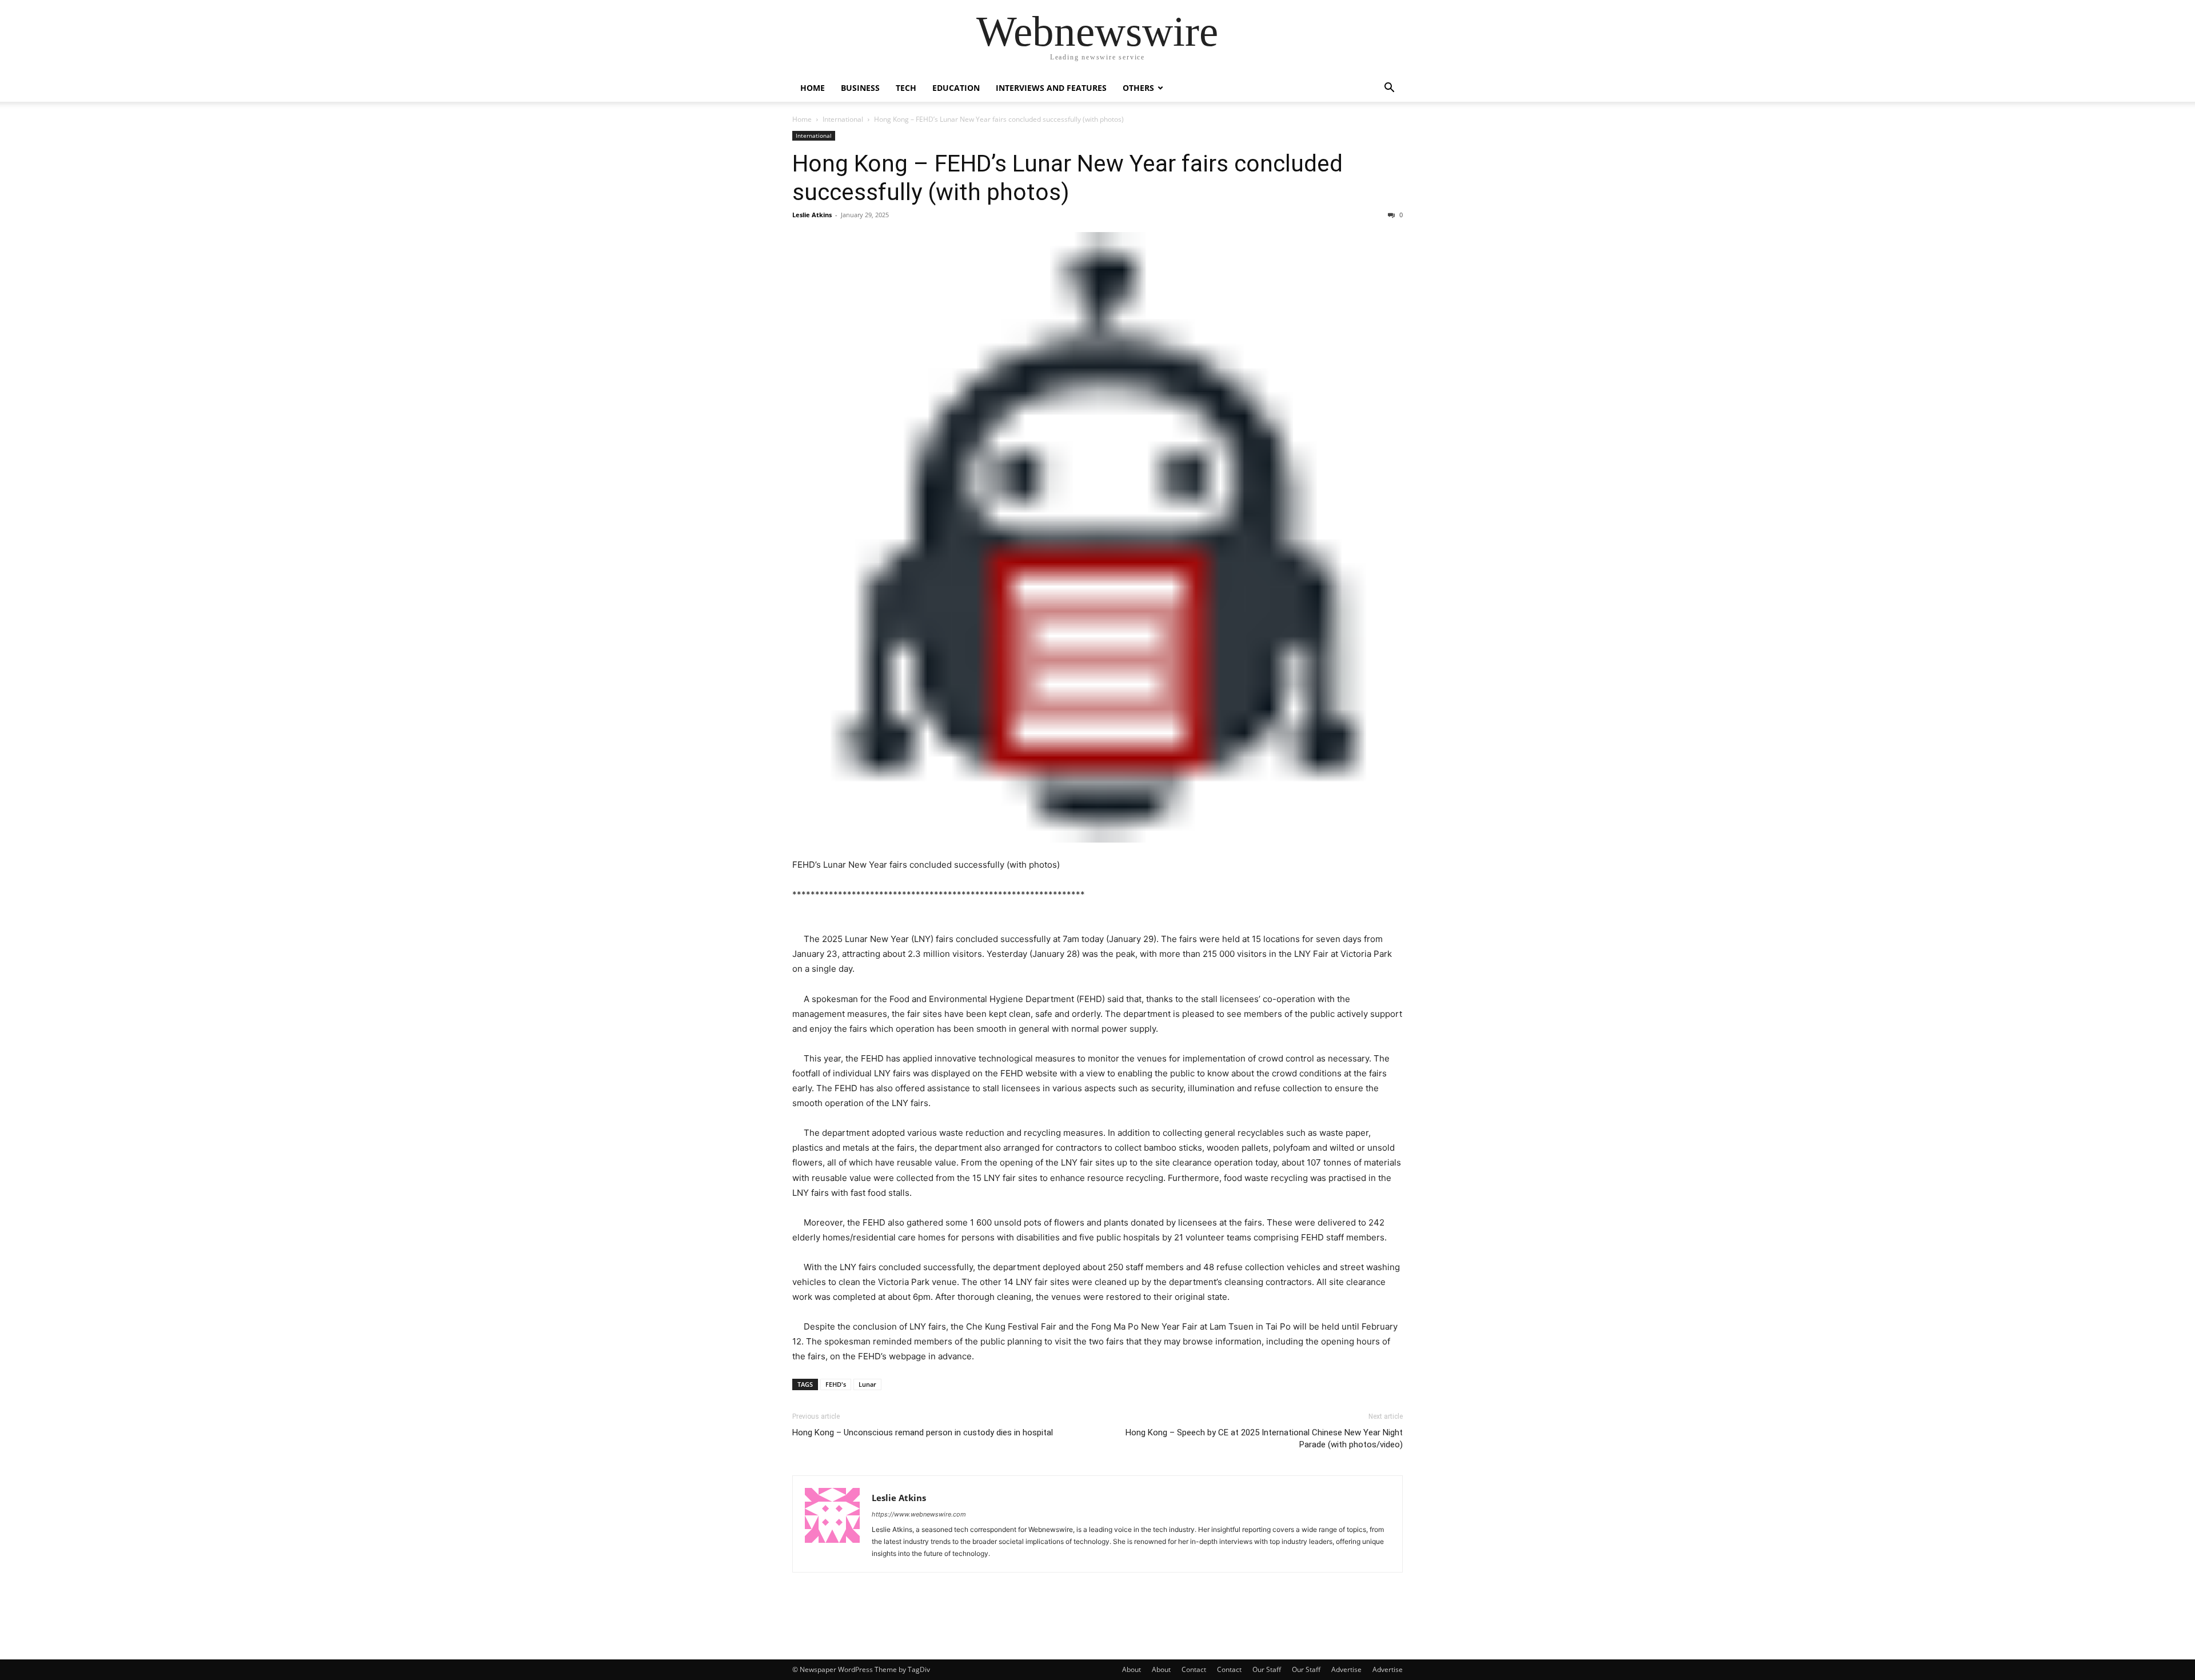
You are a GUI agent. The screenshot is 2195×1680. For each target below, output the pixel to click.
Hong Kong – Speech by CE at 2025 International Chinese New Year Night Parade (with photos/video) (1264, 1438)
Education (956, 88)
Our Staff (1267, 1669)
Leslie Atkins (812, 215)
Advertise (1346, 1669)
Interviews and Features (1051, 88)
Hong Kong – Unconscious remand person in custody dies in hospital (923, 1432)
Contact (1194, 1669)
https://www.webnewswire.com (919, 1514)
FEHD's (836, 1384)
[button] (1389, 89)
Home (813, 88)
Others (1138, 88)
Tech (906, 88)
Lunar (867, 1384)
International (843, 119)
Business (860, 88)
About (1132, 1669)
